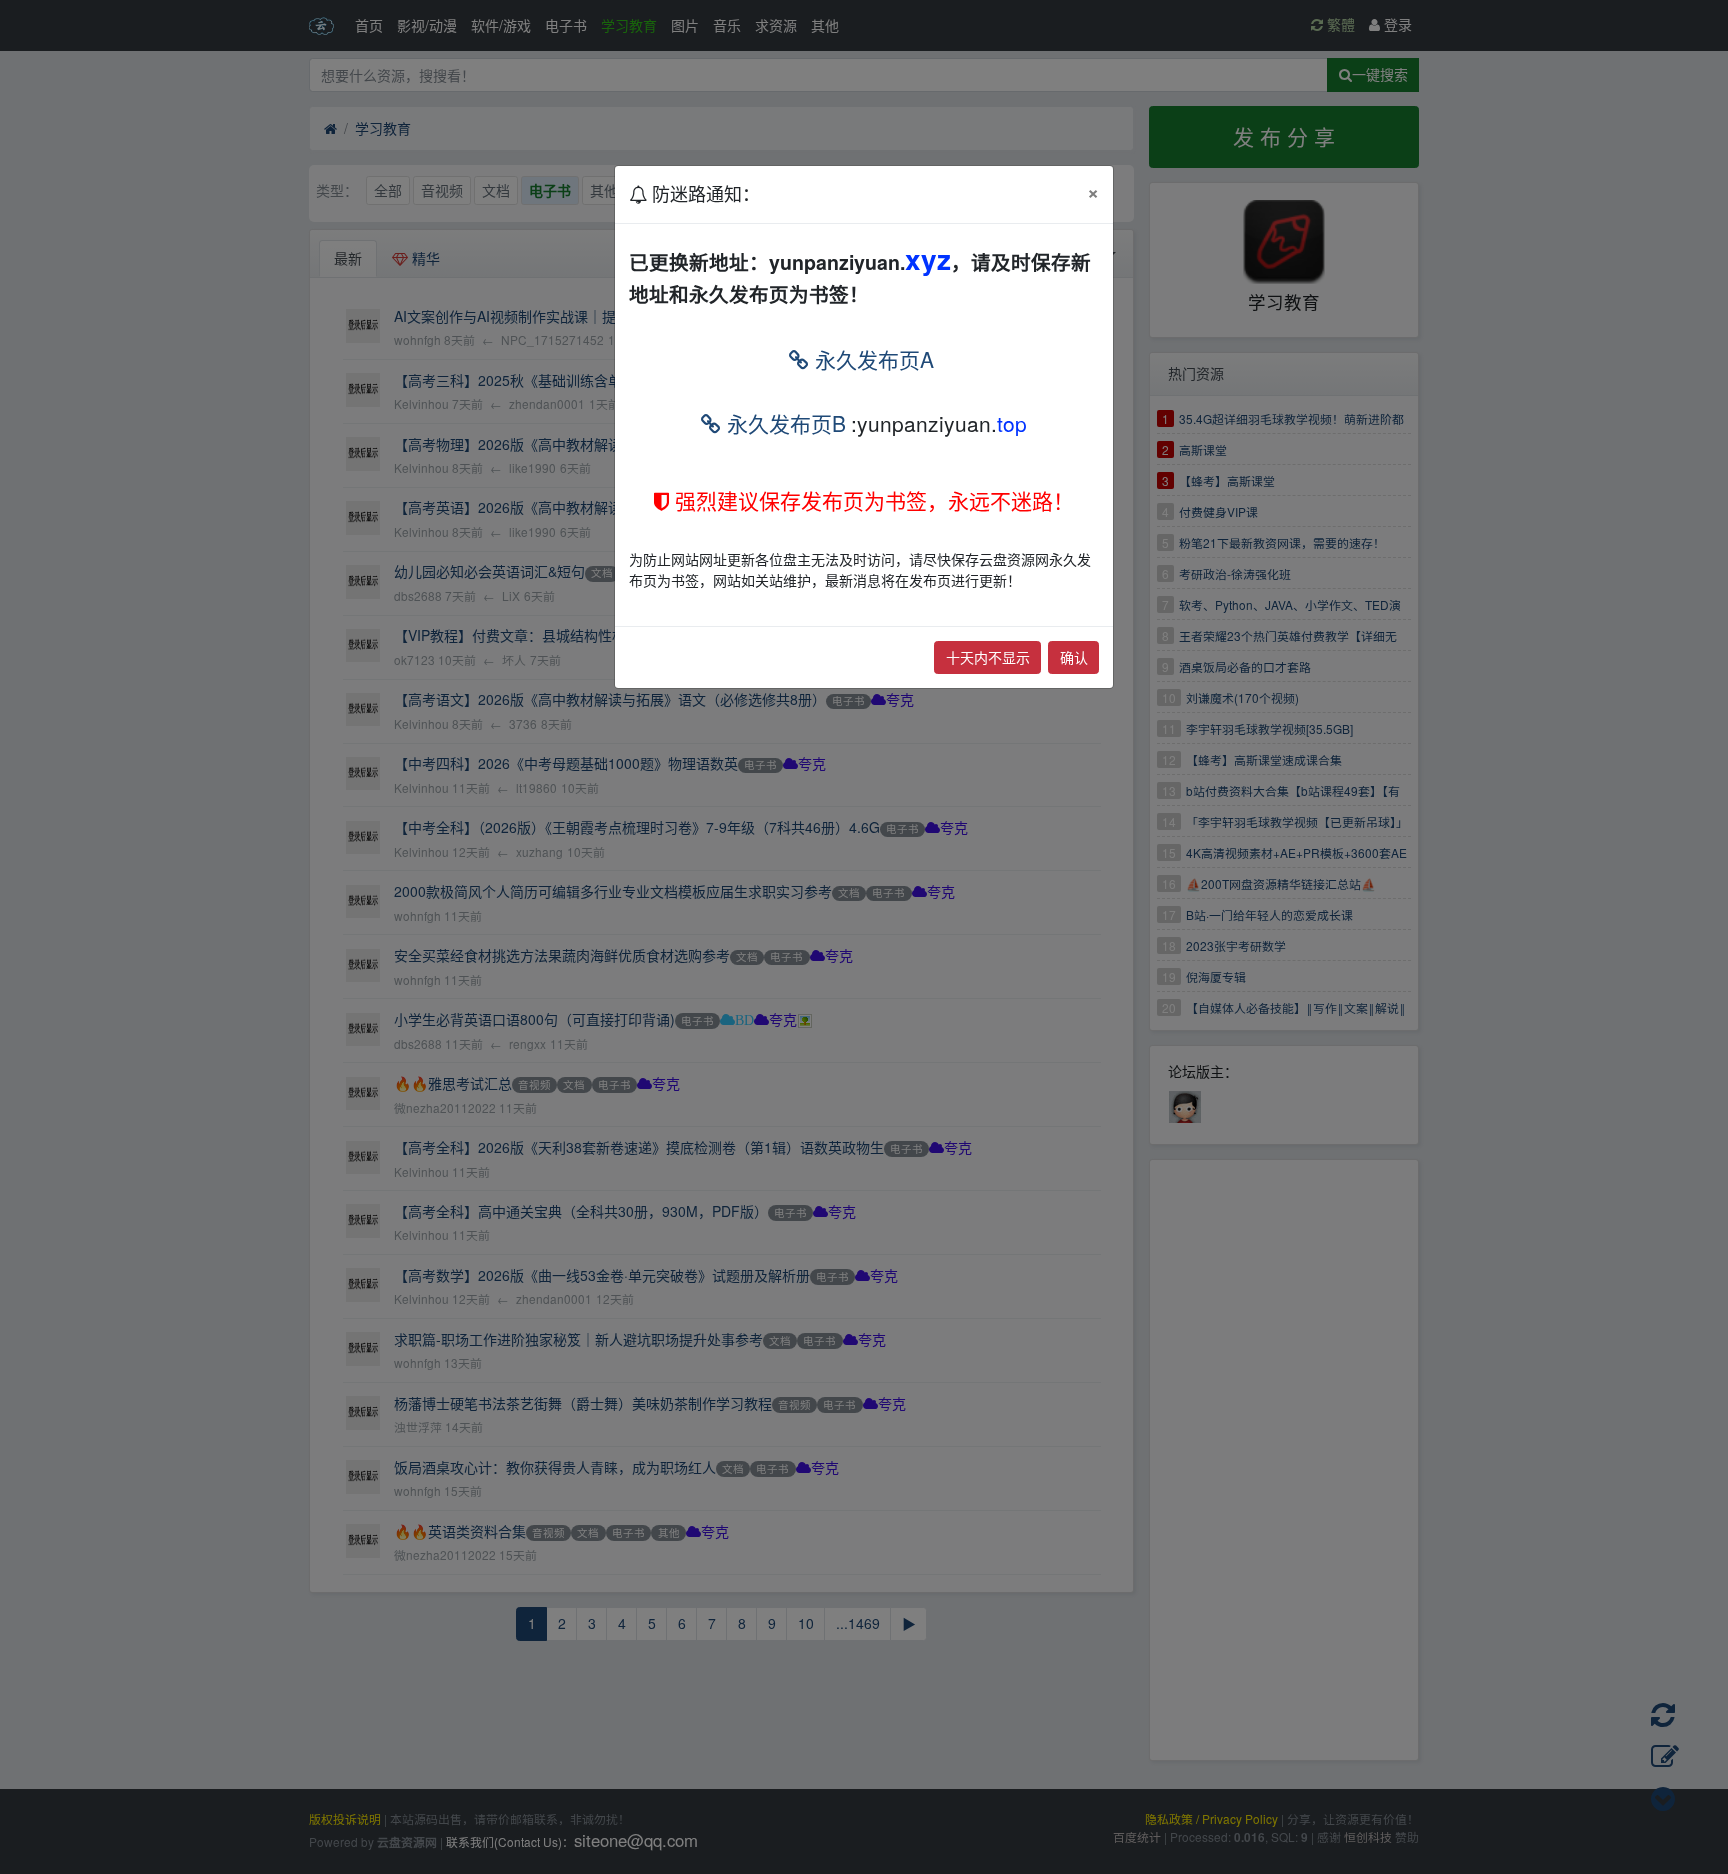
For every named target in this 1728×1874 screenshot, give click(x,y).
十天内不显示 (988, 657)
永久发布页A (871, 359)
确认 (1074, 657)
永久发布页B (783, 423)
